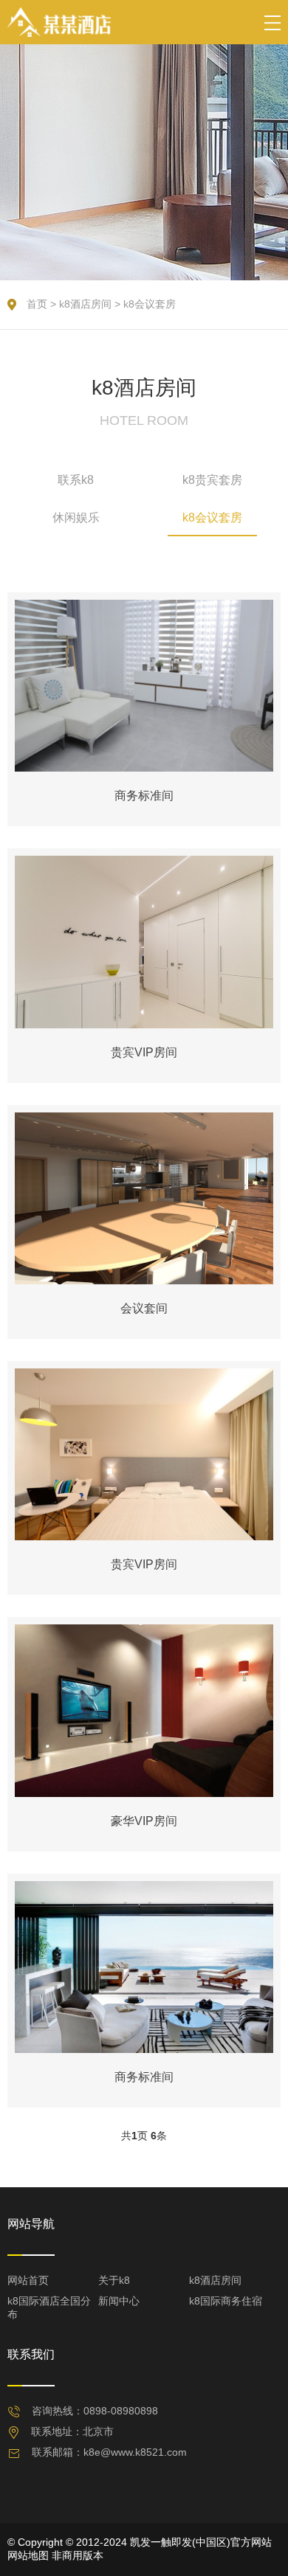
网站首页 (28, 2280)
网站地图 (28, 2555)
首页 (37, 304)
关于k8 (114, 2280)
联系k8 (76, 480)
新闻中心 (119, 2301)
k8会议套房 (150, 304)
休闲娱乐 (76, 517)
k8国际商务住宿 (226, 2301)
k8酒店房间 (85, 304)
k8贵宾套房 (212, 480)
